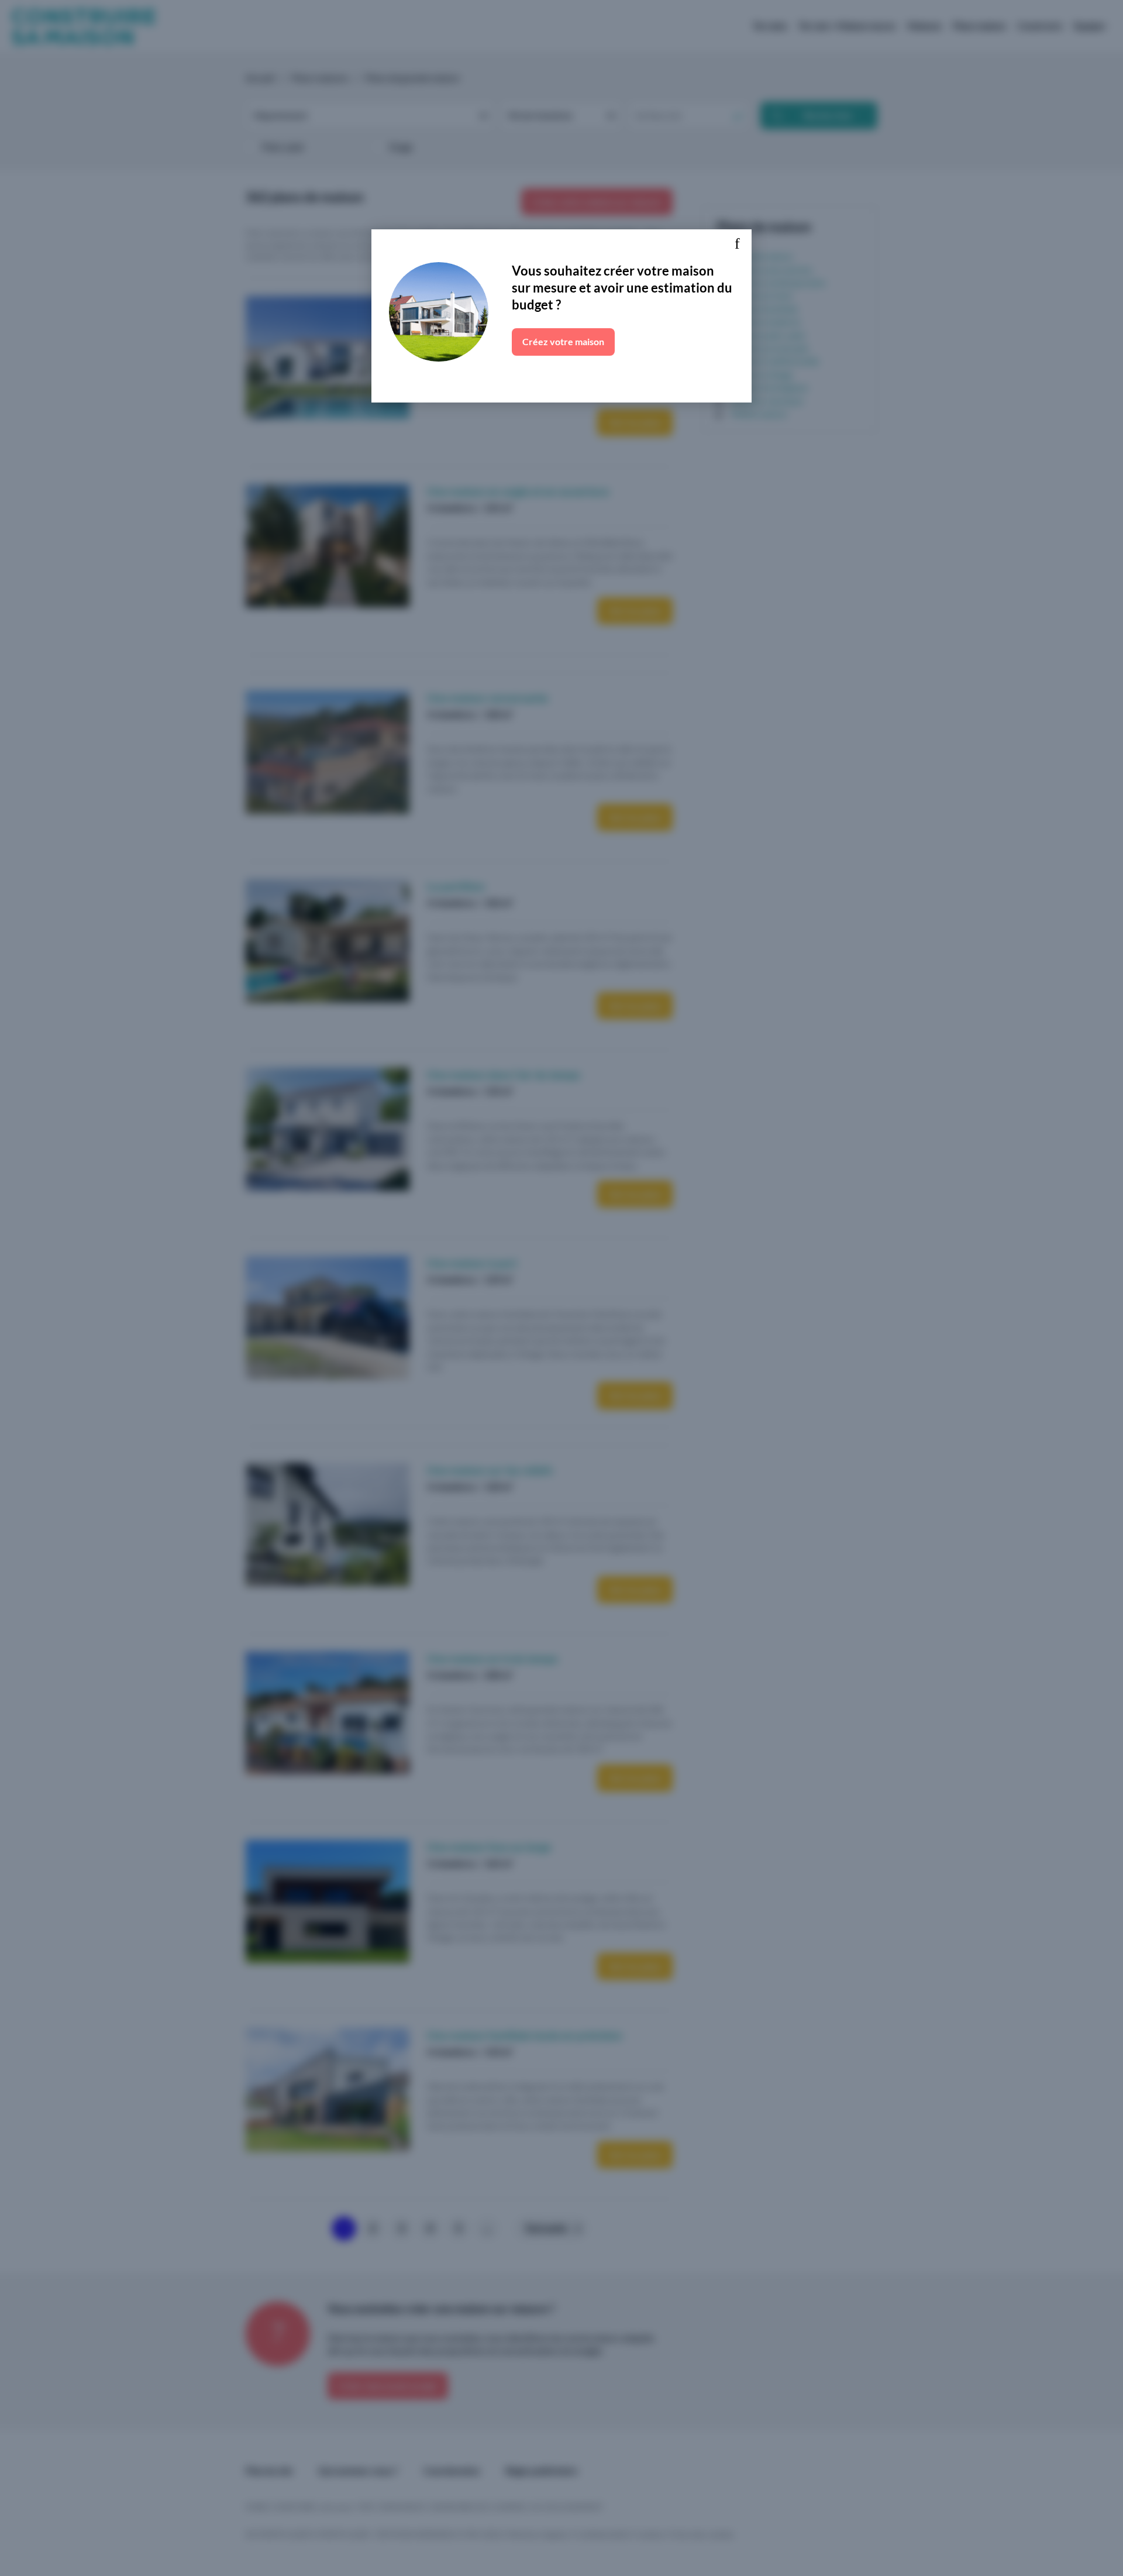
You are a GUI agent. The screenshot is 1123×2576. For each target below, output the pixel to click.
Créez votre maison (563, 341)
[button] (737, 244)
